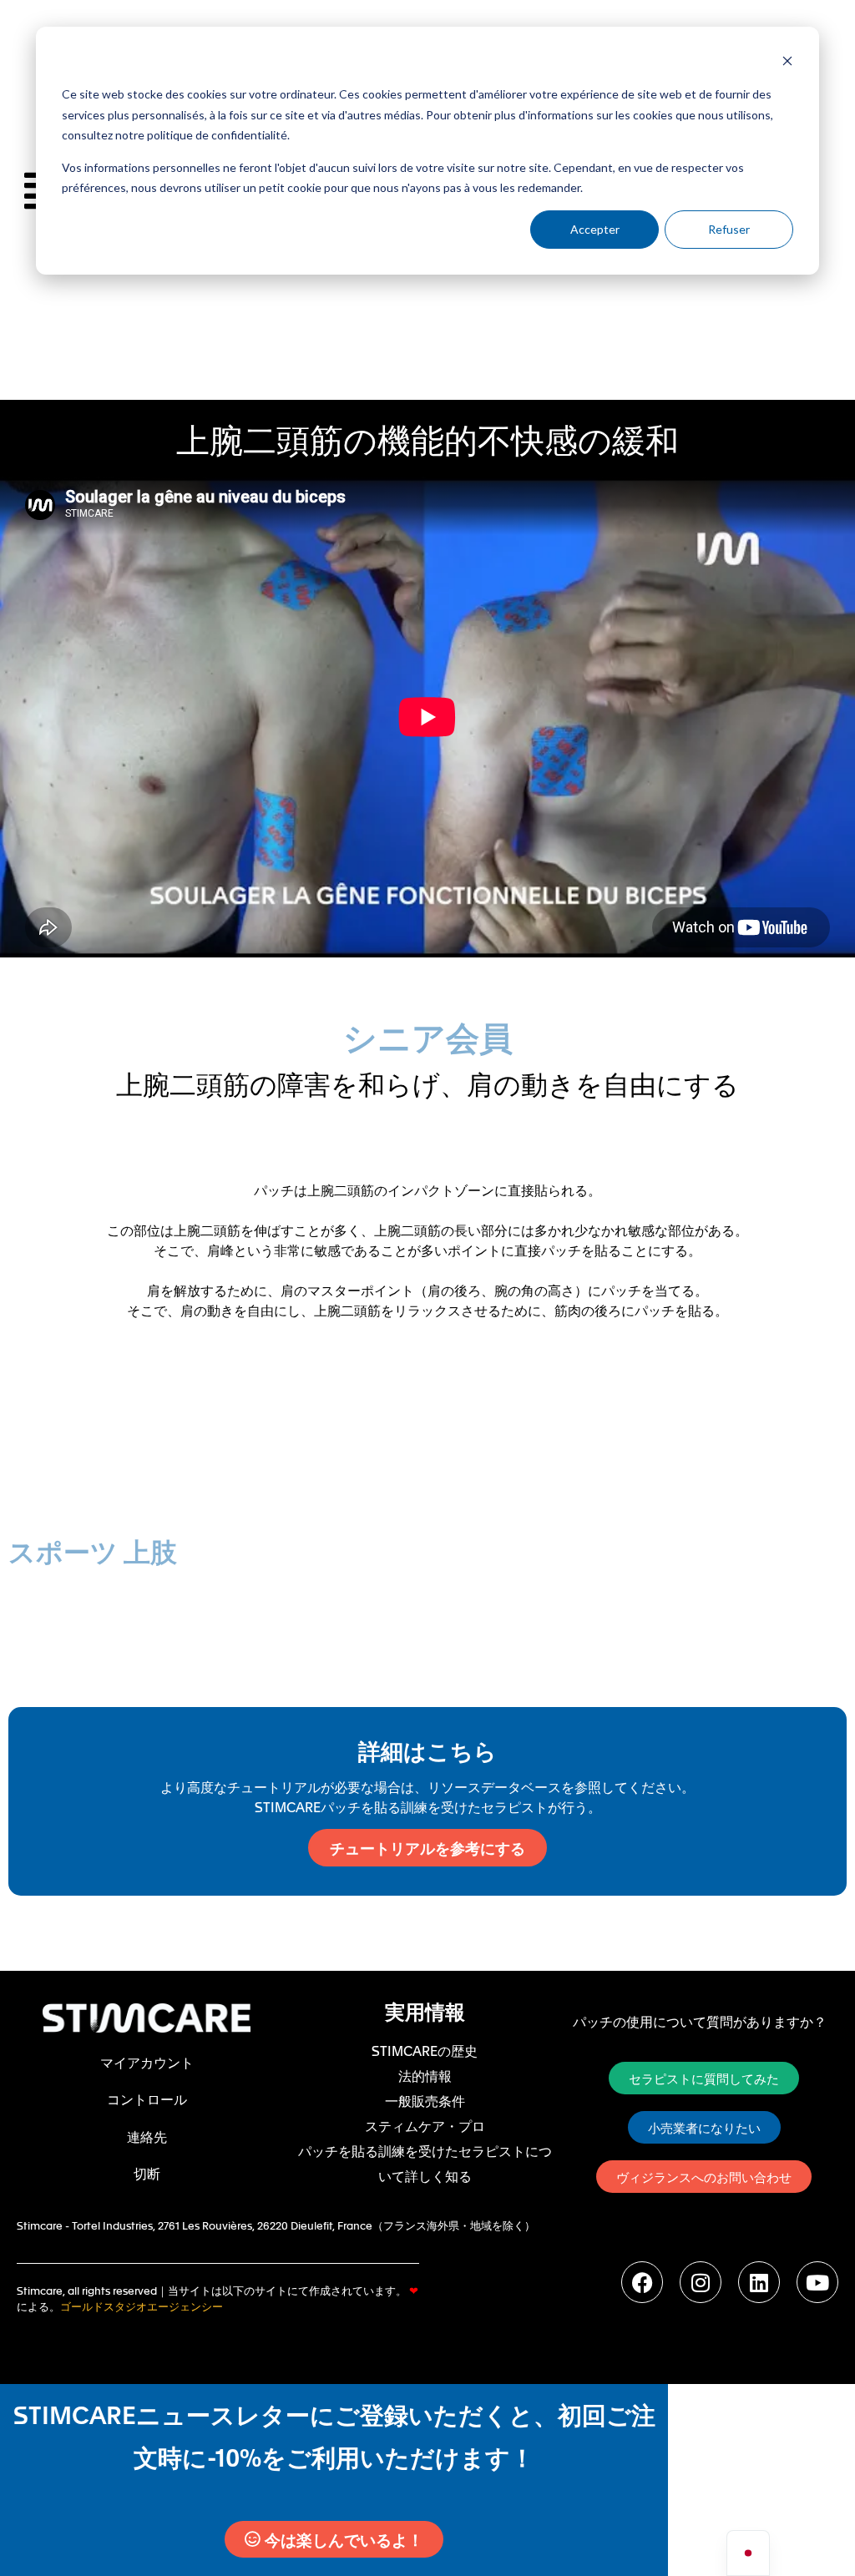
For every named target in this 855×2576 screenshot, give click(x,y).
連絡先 (147, 2136)
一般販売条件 (425, 2100)
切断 (147, 2173)
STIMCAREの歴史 (425, 2050)
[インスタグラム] (701, 2282)
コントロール (147, 2099)
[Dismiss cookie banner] (787, 63)
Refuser (729, 229)
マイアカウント (147, 2062)
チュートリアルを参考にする (427, 1848)
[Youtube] (817, 2282)
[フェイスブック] (642, 2282)
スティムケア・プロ (425, 2125)
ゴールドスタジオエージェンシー (142, 2306)
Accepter (595, 229)
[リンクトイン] (759, 2282)
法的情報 (425, 2075)
